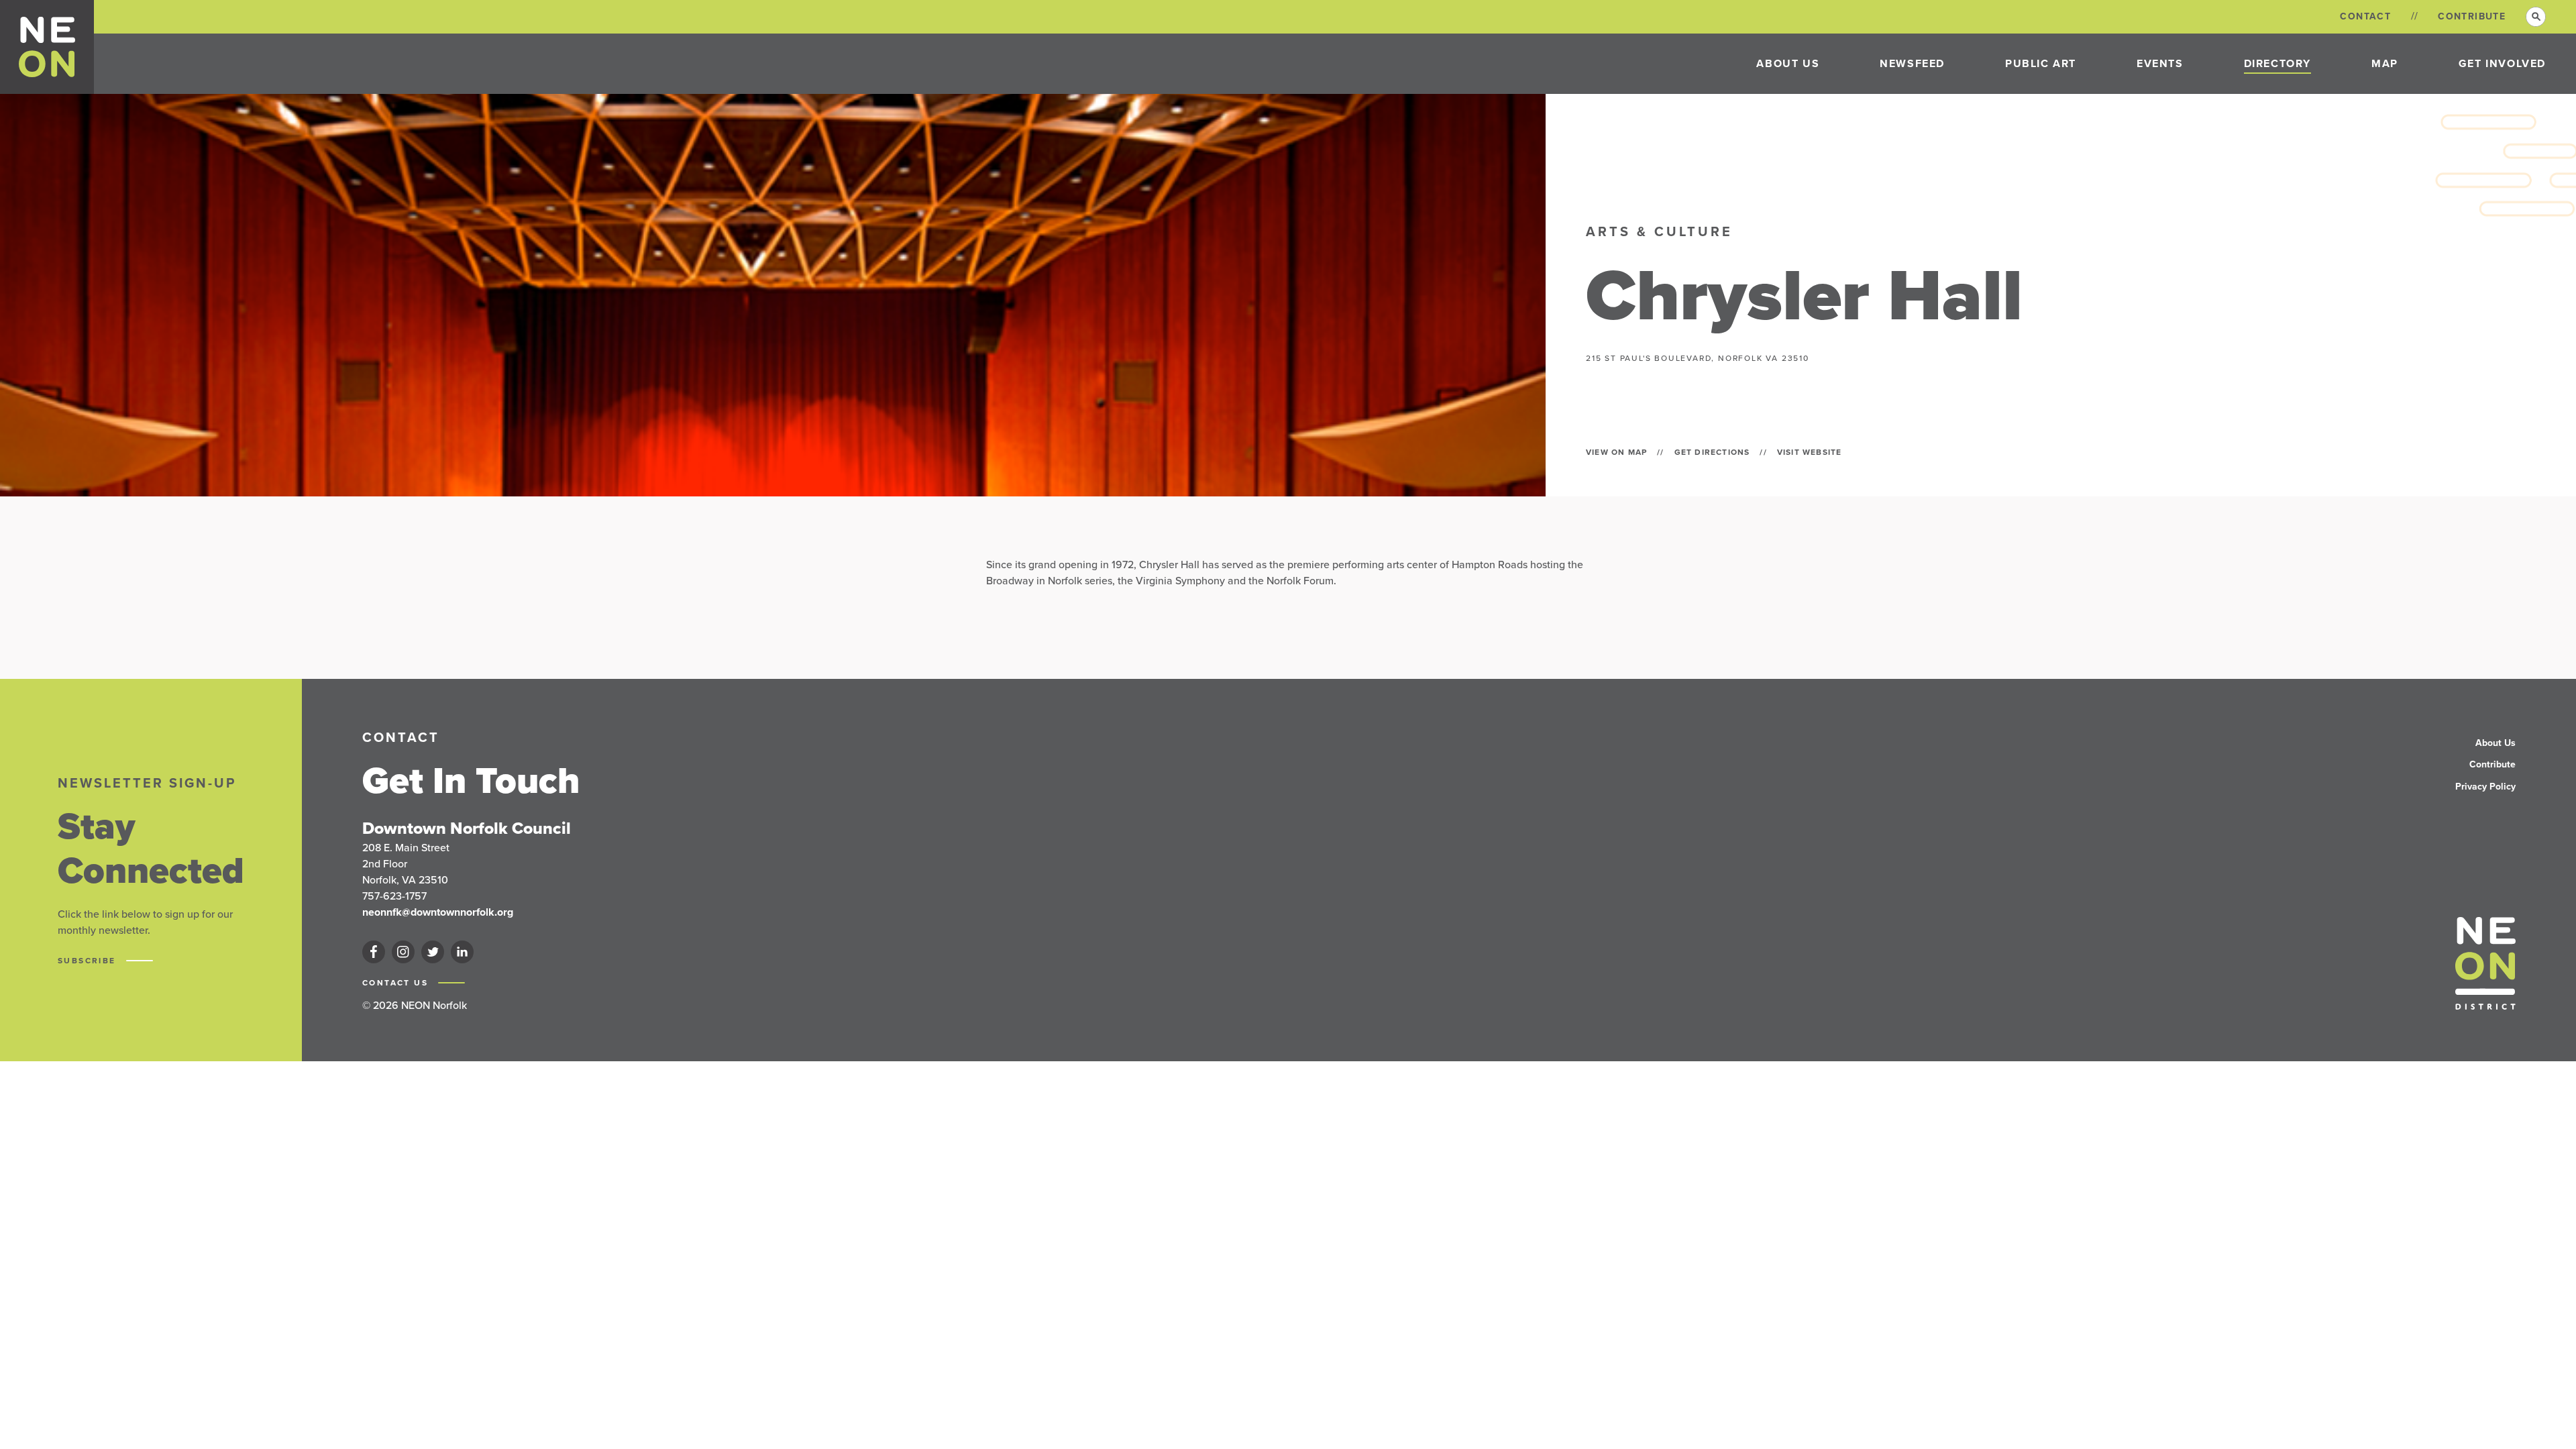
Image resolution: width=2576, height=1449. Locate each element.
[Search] (2536, 17)
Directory (2277, 63)
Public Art (2041, 63)
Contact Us (397, 983)
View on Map (1616, 452)
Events (2160, 63)
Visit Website (1810, 452)
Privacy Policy (2485, 787)
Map (2385, 63)
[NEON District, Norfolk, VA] (47, 47)
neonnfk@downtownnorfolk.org (438, 912)
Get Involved (2502, 63)
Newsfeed (1912, 63)
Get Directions (1712, 452)
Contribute (2472, 16)
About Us (1788, 63)
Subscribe (89, 961)
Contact (2365, 16)
